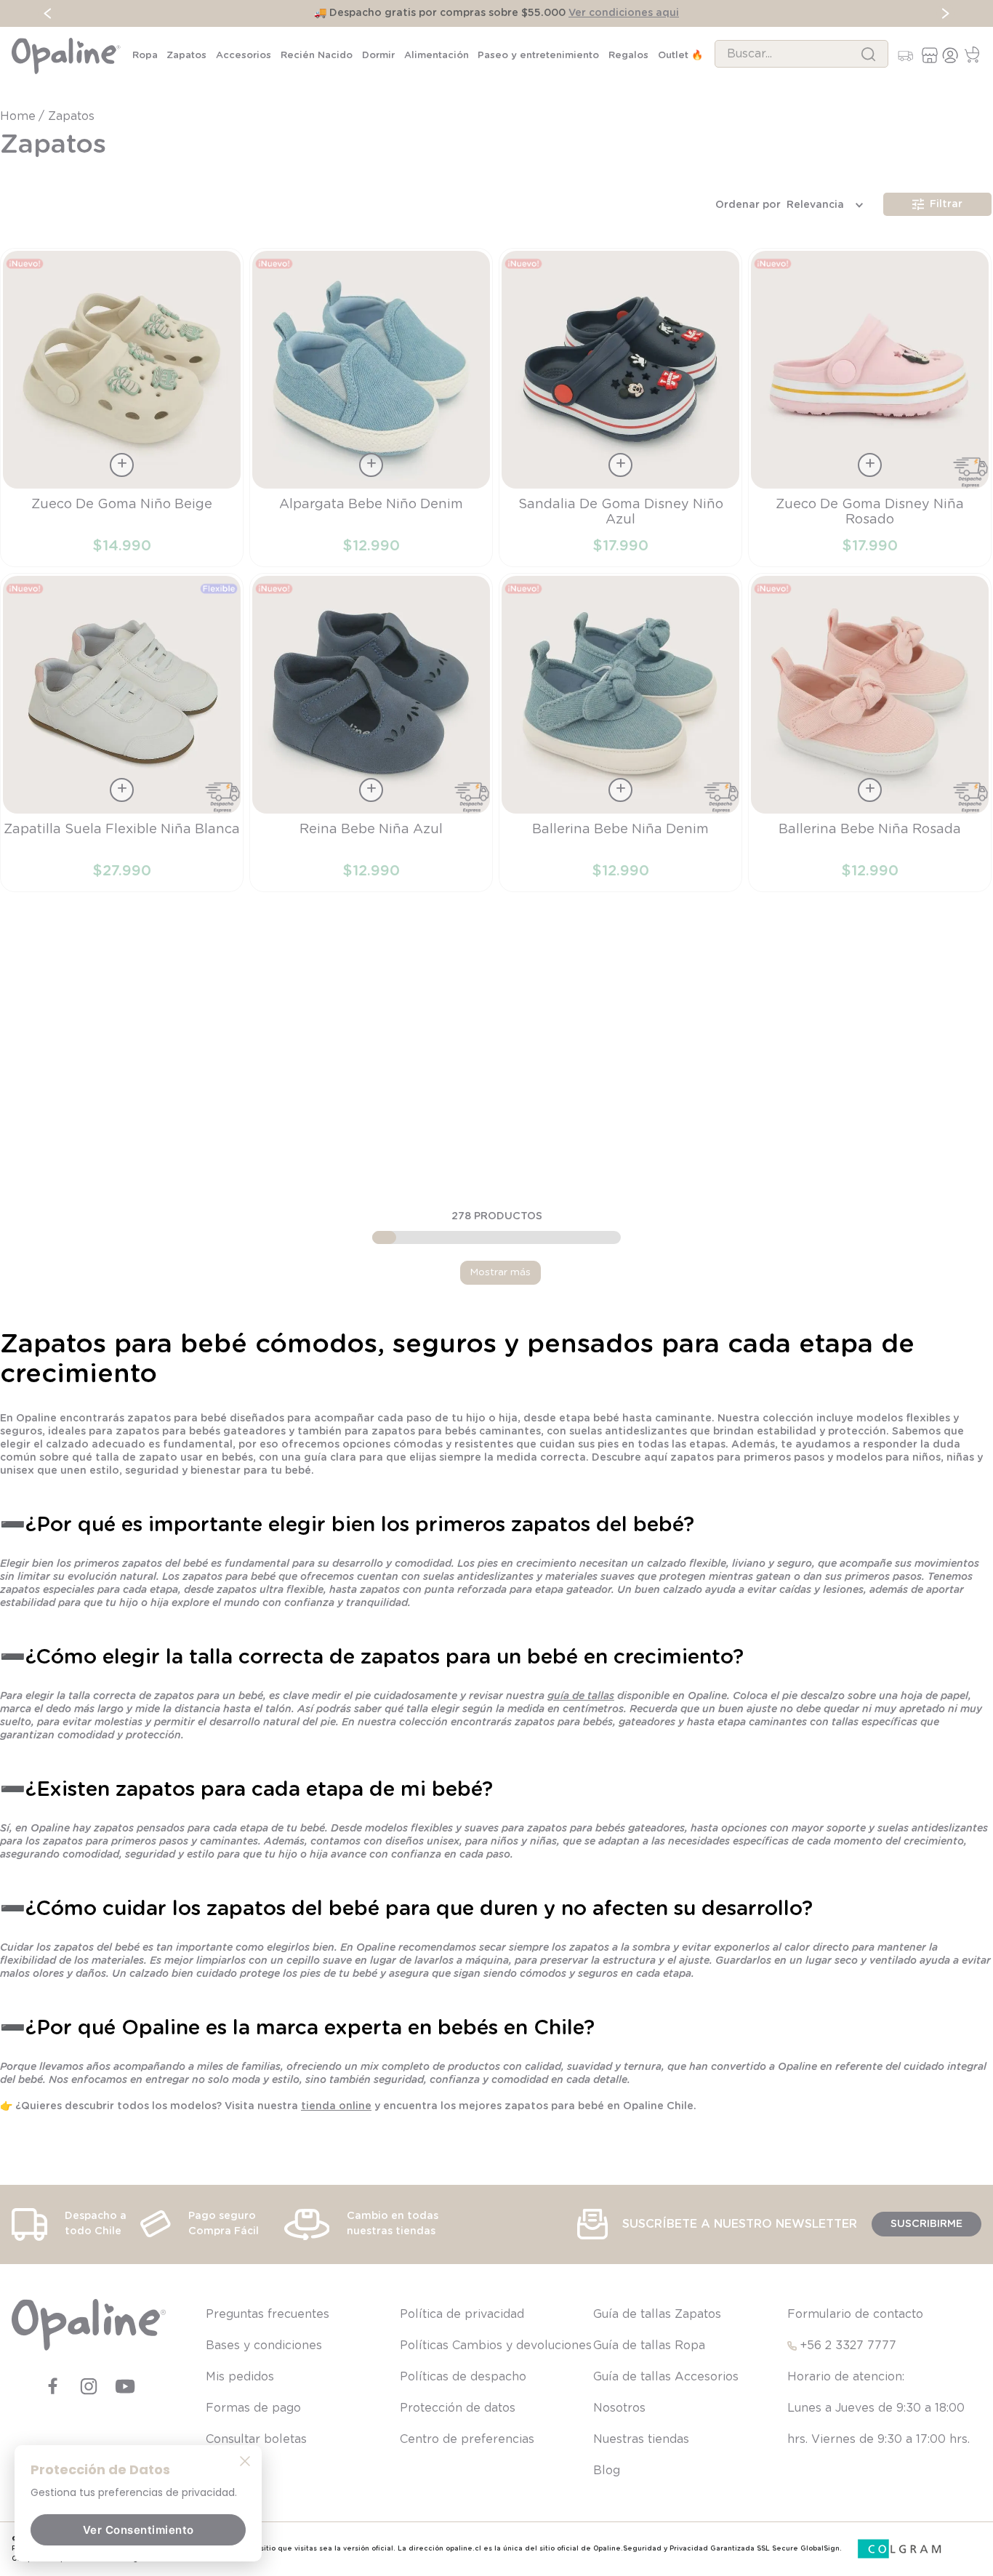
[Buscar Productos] (868, 54)
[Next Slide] (945, 13)
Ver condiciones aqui (624, 13)
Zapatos (71, 116)
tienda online (336, 2106)
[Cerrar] (245, 2460)
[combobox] (801, 54)
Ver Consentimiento (138, 2530)
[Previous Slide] (48, 13)
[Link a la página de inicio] (19, 116)
